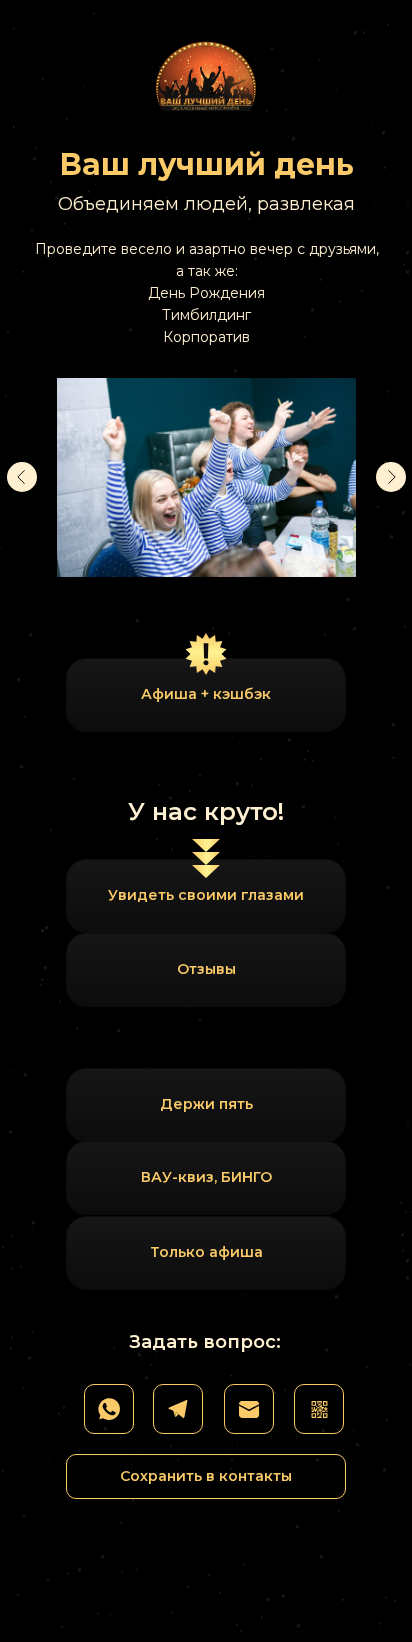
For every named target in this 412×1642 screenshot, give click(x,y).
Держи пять (206, 1104)
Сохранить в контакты (206, 1476)
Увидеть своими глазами (206, 895)
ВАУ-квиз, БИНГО (206, 1177)
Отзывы (206, 969)
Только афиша (206, 1252)
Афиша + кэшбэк (206, 694)
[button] (319, 1409)
